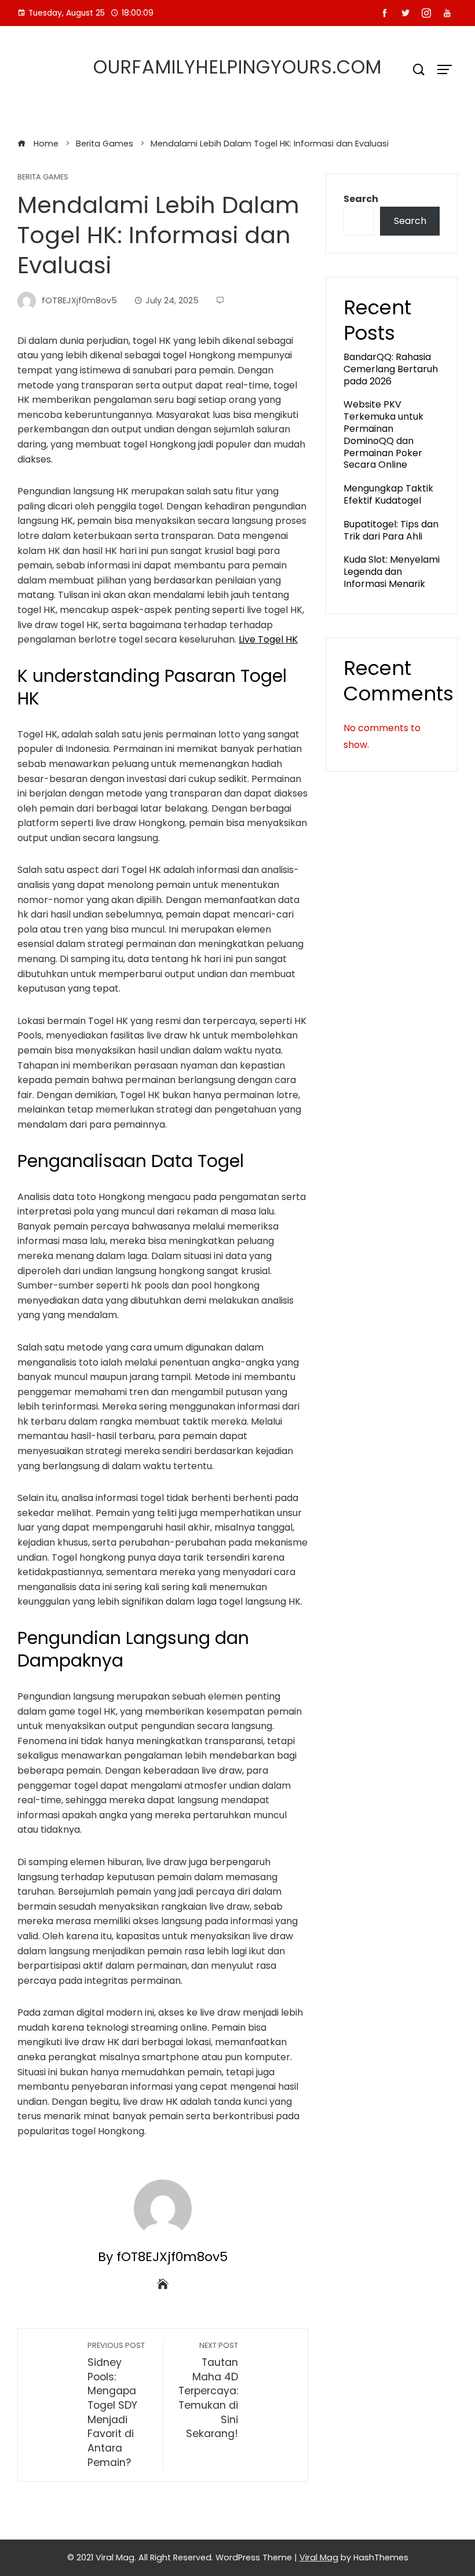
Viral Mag (319, 2557)
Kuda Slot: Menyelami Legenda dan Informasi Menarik (392, 572)
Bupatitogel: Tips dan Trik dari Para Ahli (391, 530)
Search (361, 199)
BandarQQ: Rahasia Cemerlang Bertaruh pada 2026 (391, 369)
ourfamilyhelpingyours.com (237, 67)
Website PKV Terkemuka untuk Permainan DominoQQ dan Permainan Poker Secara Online (383, 434)
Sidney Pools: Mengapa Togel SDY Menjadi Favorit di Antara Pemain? (116, 2405)
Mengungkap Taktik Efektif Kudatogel (388, 494)
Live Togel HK (268, 639)
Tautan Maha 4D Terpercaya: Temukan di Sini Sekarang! (208, 2390)
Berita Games (43, 177)
